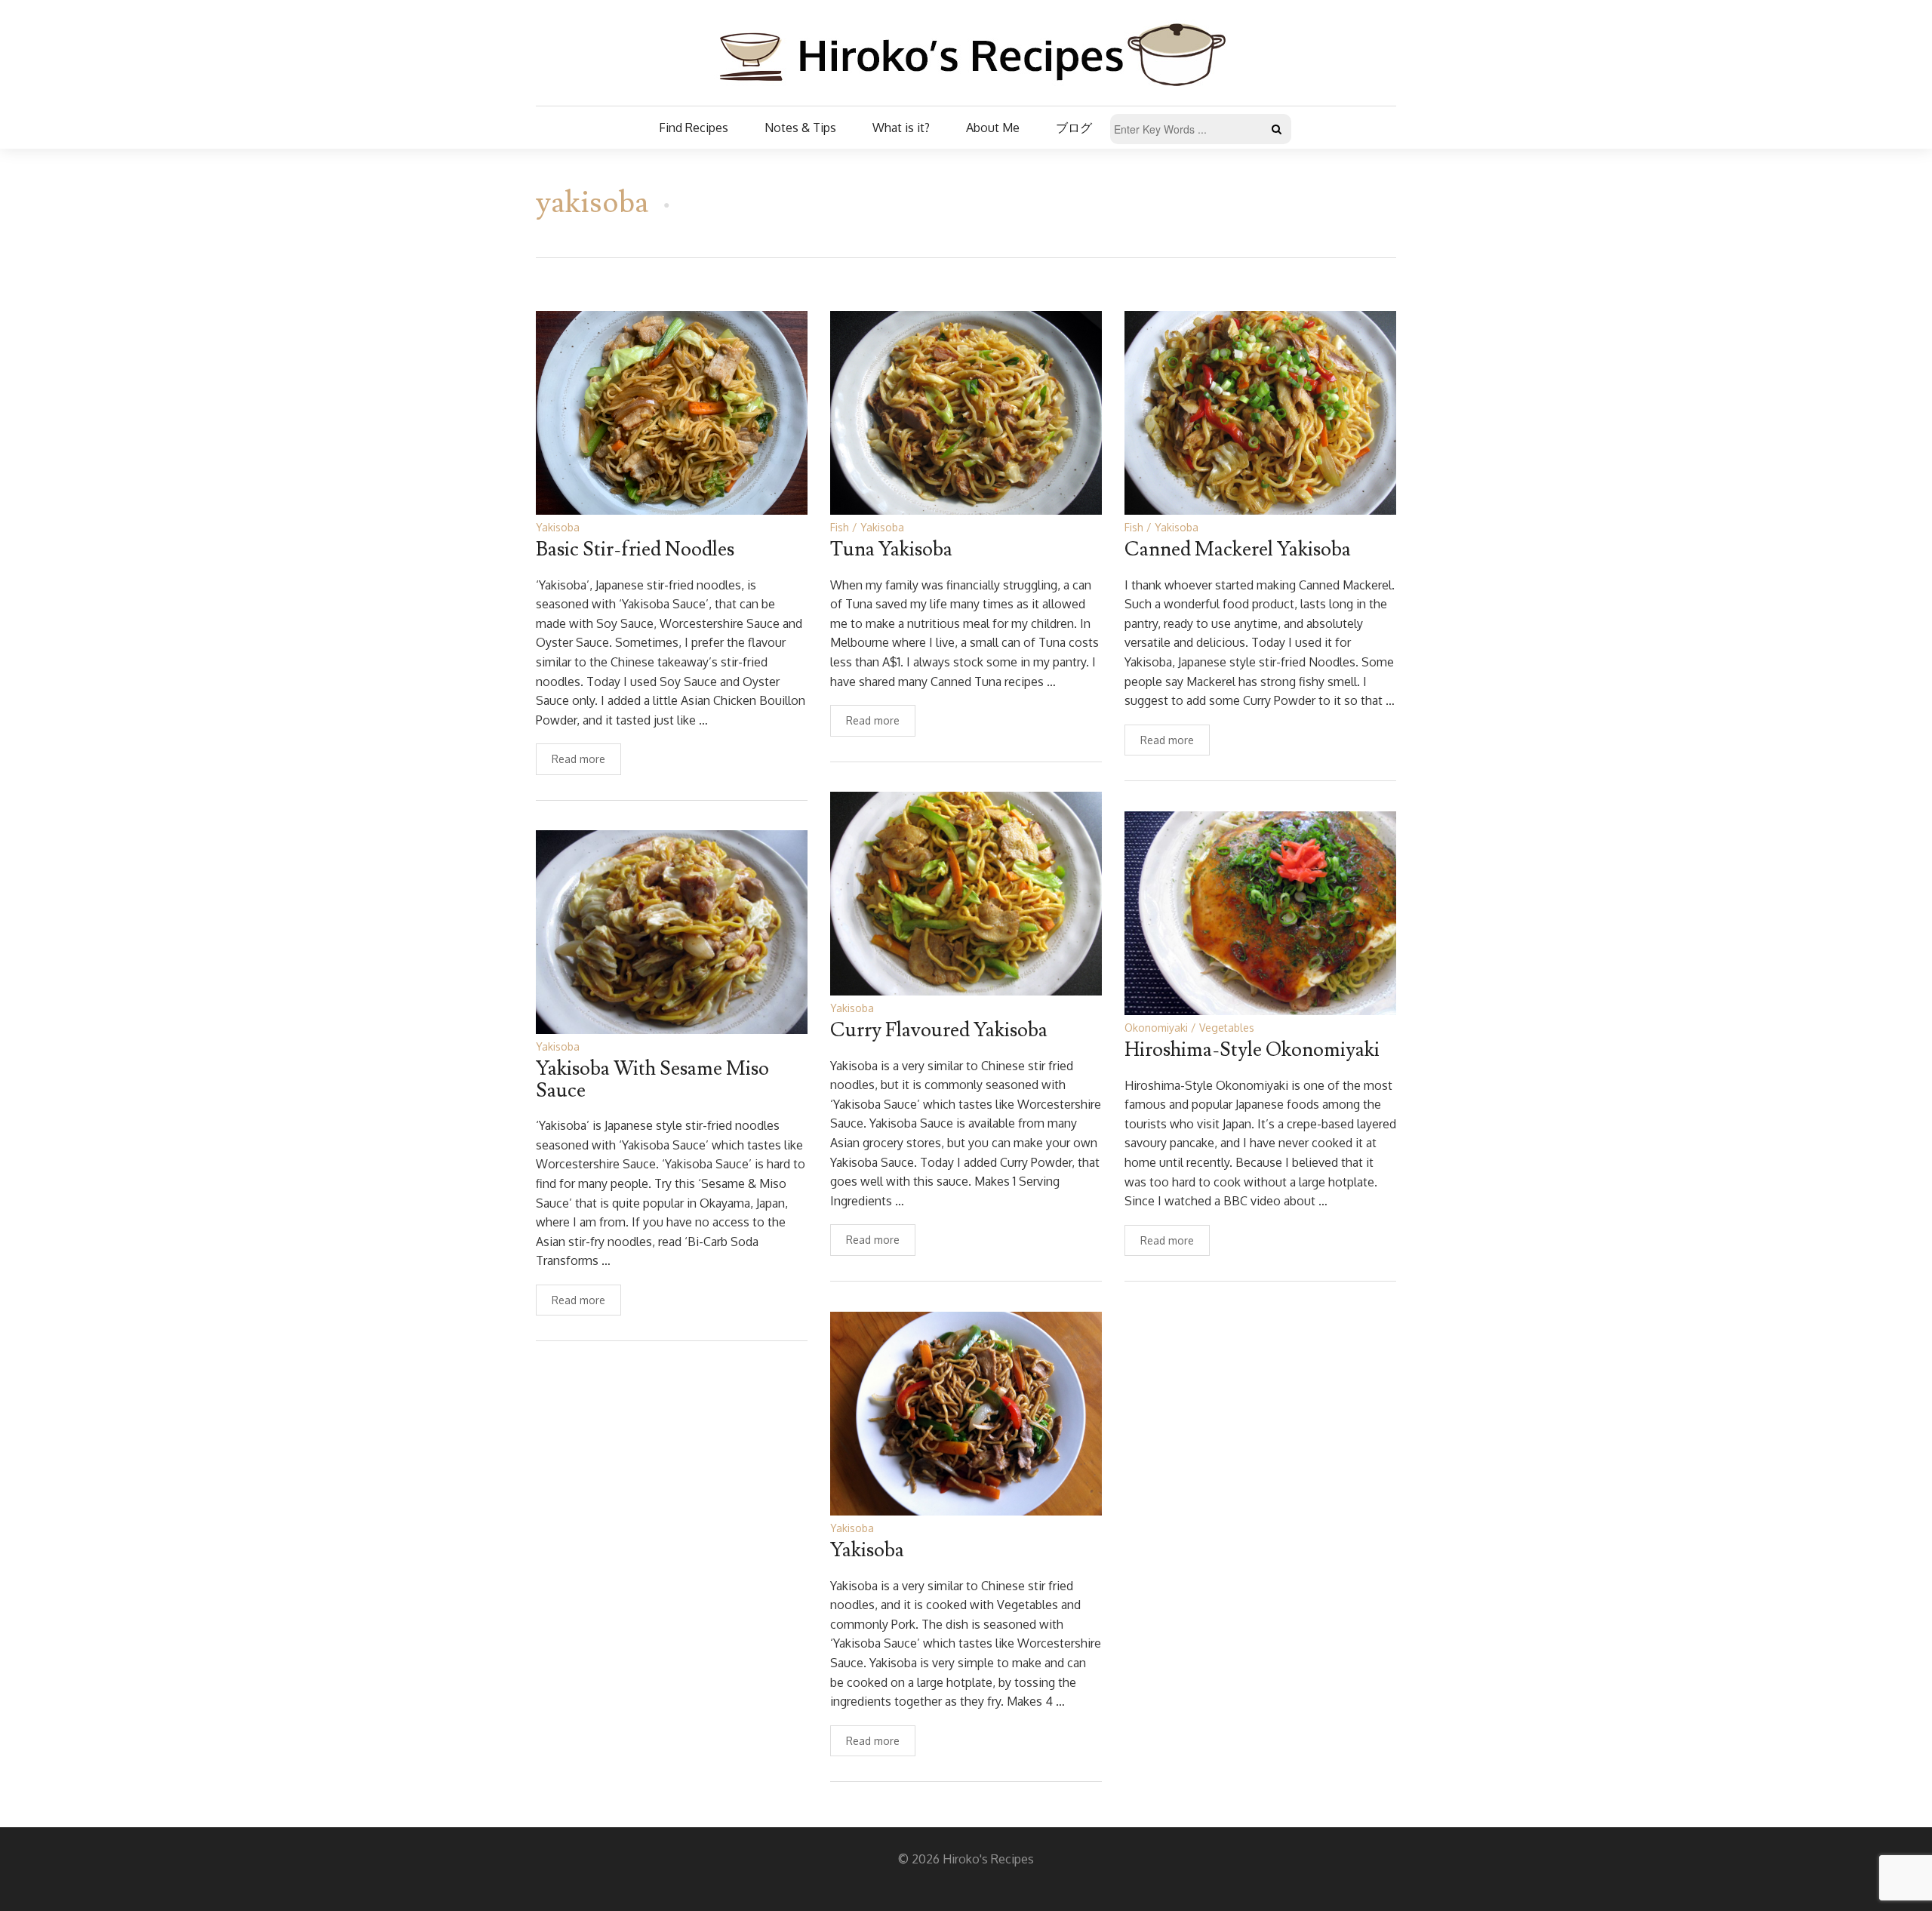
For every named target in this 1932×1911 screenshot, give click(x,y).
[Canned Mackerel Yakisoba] (1260, 412)
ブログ (1074, 128)
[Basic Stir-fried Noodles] (672, 412)
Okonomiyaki (1156, 1028)
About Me (993, 128)
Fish (840, 527)
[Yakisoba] (966, 1412)
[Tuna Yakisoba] (966, 412)
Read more (578, 759)
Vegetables (1227, 1028)
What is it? (901, 128)
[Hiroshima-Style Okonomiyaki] (1260, 912)
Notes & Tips (800, 128)
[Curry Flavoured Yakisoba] (966, 892)
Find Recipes (694, 128)
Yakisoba (558, 527)
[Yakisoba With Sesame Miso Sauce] (672, 931)
